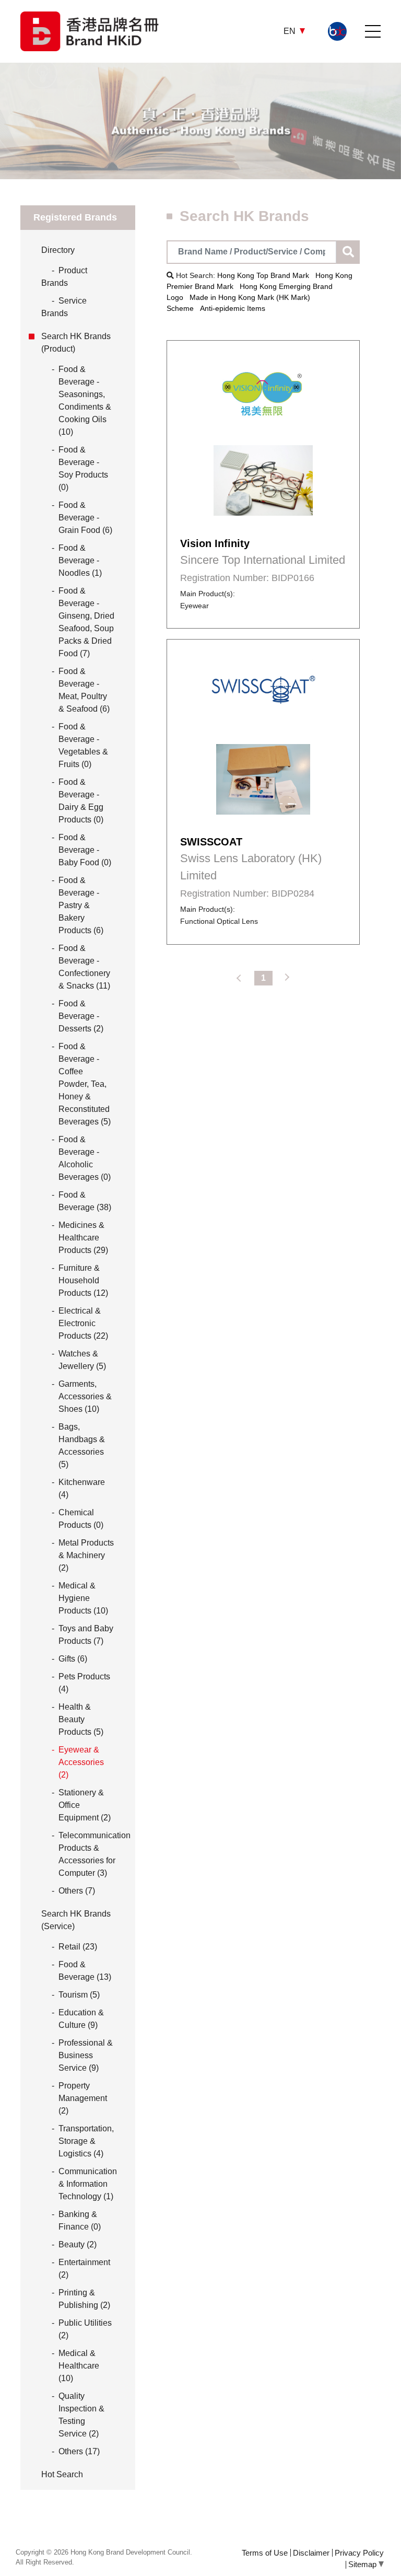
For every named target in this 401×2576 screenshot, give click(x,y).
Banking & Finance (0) (80, 2220)
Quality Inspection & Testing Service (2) (81, 2415)
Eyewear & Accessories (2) (81, 1762)
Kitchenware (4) (82, 1488)
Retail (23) (78, 1947)
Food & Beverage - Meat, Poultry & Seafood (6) (84, 690)
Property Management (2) (83, 2098)
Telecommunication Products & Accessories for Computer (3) (95, 1854)
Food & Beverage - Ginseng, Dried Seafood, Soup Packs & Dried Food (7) (86, 622)
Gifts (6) (73, 1659)
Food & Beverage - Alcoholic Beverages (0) (85, 1158)
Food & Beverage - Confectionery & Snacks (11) (84, 967)
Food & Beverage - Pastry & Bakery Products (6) (81, 905)
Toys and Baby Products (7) (86, 1635)
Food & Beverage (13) (85, 1971)
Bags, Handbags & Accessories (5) (82, 1446)
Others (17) (79, 2451)
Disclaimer (311, 2553)
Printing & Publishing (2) (84, 2299)
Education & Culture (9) (81, 2019)
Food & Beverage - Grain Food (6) (85, 518)
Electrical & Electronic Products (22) (83, 1323)
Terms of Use (265, 2553)
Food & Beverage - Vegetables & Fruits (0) (83, 745)
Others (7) (77, 1891)
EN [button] (291, 31)
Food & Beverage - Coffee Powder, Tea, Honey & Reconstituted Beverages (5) (85, 1084)
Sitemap (363, 2564)
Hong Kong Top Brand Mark (263, 275)
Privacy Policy (359, 2553)
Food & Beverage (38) (85, 1201)
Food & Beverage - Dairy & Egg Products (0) (81, 801)
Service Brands (64, 307)
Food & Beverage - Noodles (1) (80, 560)
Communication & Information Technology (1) (88, 2184)
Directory (58, 250)
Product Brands (64, 277)
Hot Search (62, 2474)
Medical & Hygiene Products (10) (83, 1598)
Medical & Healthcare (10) (79, 2366)
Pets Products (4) (84, 1683)
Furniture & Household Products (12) (83, 1280)
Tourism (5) (79, 1995)
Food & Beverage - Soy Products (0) (83, 468)
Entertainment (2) (84, 2268)
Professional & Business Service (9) (86, 2055)
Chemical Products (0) (81, 1519)
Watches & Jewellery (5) (82, 1360)
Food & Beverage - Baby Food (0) (85, 850)
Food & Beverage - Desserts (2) (81, 1016)
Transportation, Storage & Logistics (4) (86, 2141)
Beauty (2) (78, 2244)
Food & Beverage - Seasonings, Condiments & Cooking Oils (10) (85, 401)
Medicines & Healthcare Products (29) (83, 1238)
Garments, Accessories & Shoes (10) (85, 1396)
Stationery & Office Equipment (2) (85, 1805)
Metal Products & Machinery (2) (86, 1555)
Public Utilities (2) (85, 2329)
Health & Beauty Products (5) (81, 1719)
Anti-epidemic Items (233, 308)
